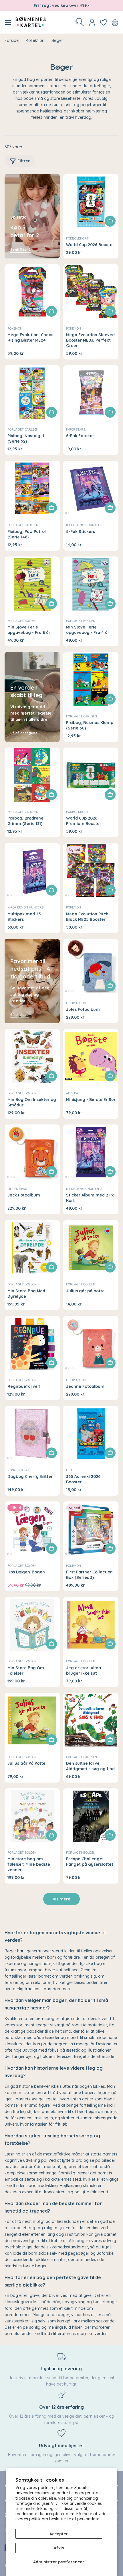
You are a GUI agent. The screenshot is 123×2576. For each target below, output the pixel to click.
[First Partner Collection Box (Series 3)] (91, 1529)
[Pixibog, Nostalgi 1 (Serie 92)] (32, 393)
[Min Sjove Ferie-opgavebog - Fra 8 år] (32, 584)
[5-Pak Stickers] (91, 488)
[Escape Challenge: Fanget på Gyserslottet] (91, 1816)
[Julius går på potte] (91, 1248)
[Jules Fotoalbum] (91, 967)
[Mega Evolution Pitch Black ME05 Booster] (91, 871)
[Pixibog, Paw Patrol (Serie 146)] (32, 488)
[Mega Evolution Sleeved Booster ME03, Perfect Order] (91, 292)
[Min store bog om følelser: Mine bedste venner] (32, 1816)
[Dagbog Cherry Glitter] (32, 1434)
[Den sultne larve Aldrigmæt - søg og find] (91, 1720)
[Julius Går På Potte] (32, 1720)
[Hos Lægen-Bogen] (32, 1529)
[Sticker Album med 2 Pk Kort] (91, 1152)
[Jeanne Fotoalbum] (91, 1344)
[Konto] (92, 22)
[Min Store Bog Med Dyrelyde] (32, 1248)
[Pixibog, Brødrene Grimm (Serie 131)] (32, 775)
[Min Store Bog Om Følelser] (32, 1625)
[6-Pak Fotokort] (91, 393)
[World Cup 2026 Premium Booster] (91, 775)
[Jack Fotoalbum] (32, 1152)
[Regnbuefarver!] (32, 1344)
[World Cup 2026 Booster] (91, 202)
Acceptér (59, 2534)
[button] (66, 513)
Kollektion (35, 40)
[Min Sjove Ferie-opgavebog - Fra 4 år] (91, 584)
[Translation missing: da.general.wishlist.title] (104, 22)
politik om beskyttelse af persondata (64, 2519)
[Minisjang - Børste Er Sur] (91, 1057)
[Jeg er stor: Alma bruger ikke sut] (91, 1625)
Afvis (59, 2548)
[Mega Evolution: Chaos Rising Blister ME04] (32, 292)
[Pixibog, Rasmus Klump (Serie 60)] (91, 680)
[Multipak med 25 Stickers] (32, 871)
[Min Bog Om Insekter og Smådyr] (32, 1057)
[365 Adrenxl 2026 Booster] (91, 1434)
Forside (12, 40)
